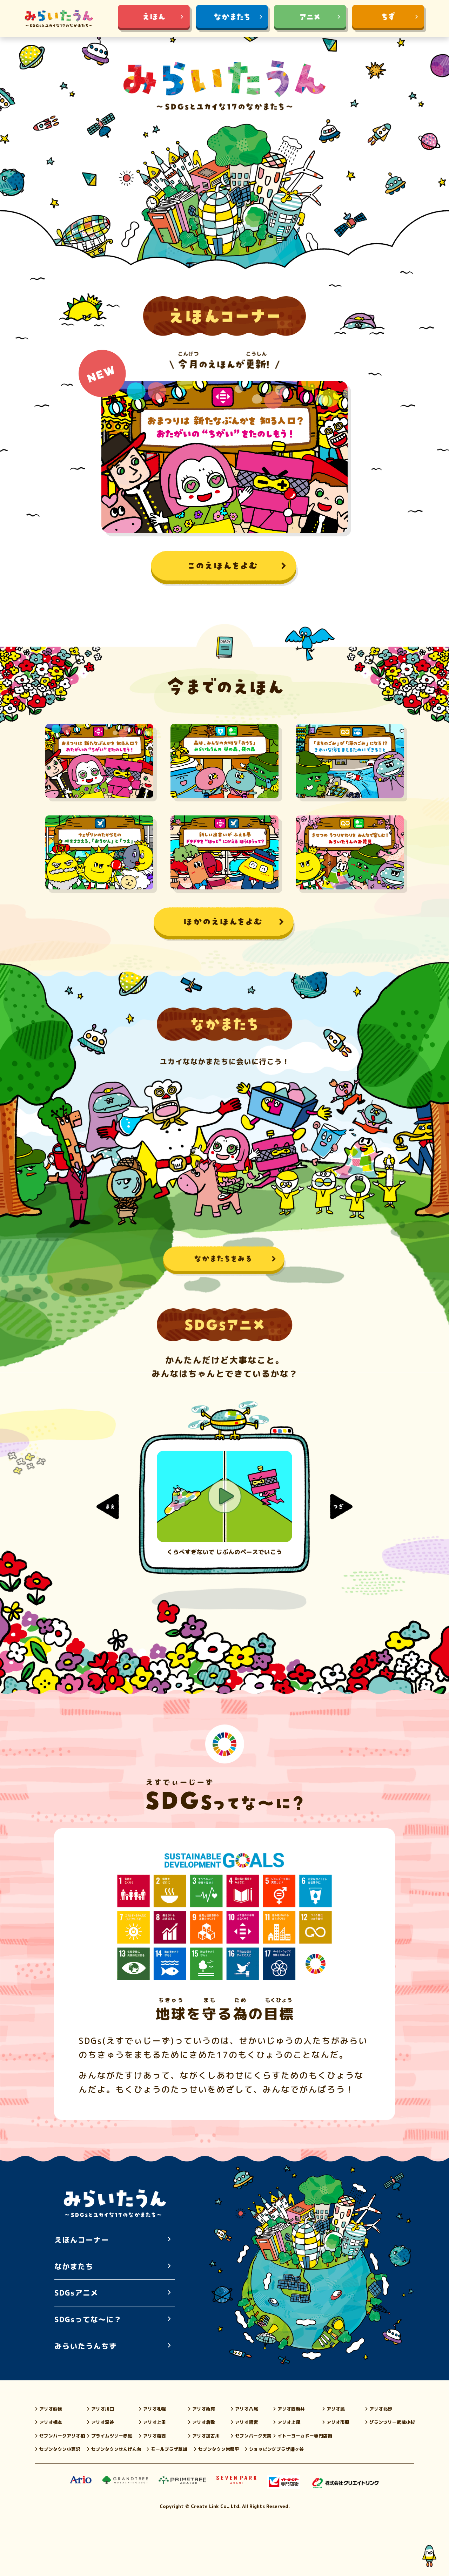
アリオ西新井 (291, 2409)
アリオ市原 (338, 2422)
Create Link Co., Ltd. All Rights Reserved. (240, 2506)
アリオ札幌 (155, 2409)
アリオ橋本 (51, 2422)
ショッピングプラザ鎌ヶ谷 (276, 2449)
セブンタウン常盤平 (219, 2449)
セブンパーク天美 (253, 2436)
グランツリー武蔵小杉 (392, 2422)
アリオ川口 (103, 2409)
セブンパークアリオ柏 (62, 2436)
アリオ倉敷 (204, 2422)
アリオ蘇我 (51, 2409)
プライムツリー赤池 (112, 2436)
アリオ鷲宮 (246, 2422)
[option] (224, 1503)
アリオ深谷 (103, 2422)
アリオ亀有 (204, 2409)
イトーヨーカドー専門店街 (305, 2436)
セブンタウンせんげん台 (116, 2449)
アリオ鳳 (336, 2409)
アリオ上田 (155, 2422)
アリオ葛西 (155, 2436)
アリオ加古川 (206, 2436)
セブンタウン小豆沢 (60, 2449)
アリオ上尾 (289, 2422)
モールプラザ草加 (169, 2449)
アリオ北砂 (381, 2409)
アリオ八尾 (246, 2409)
